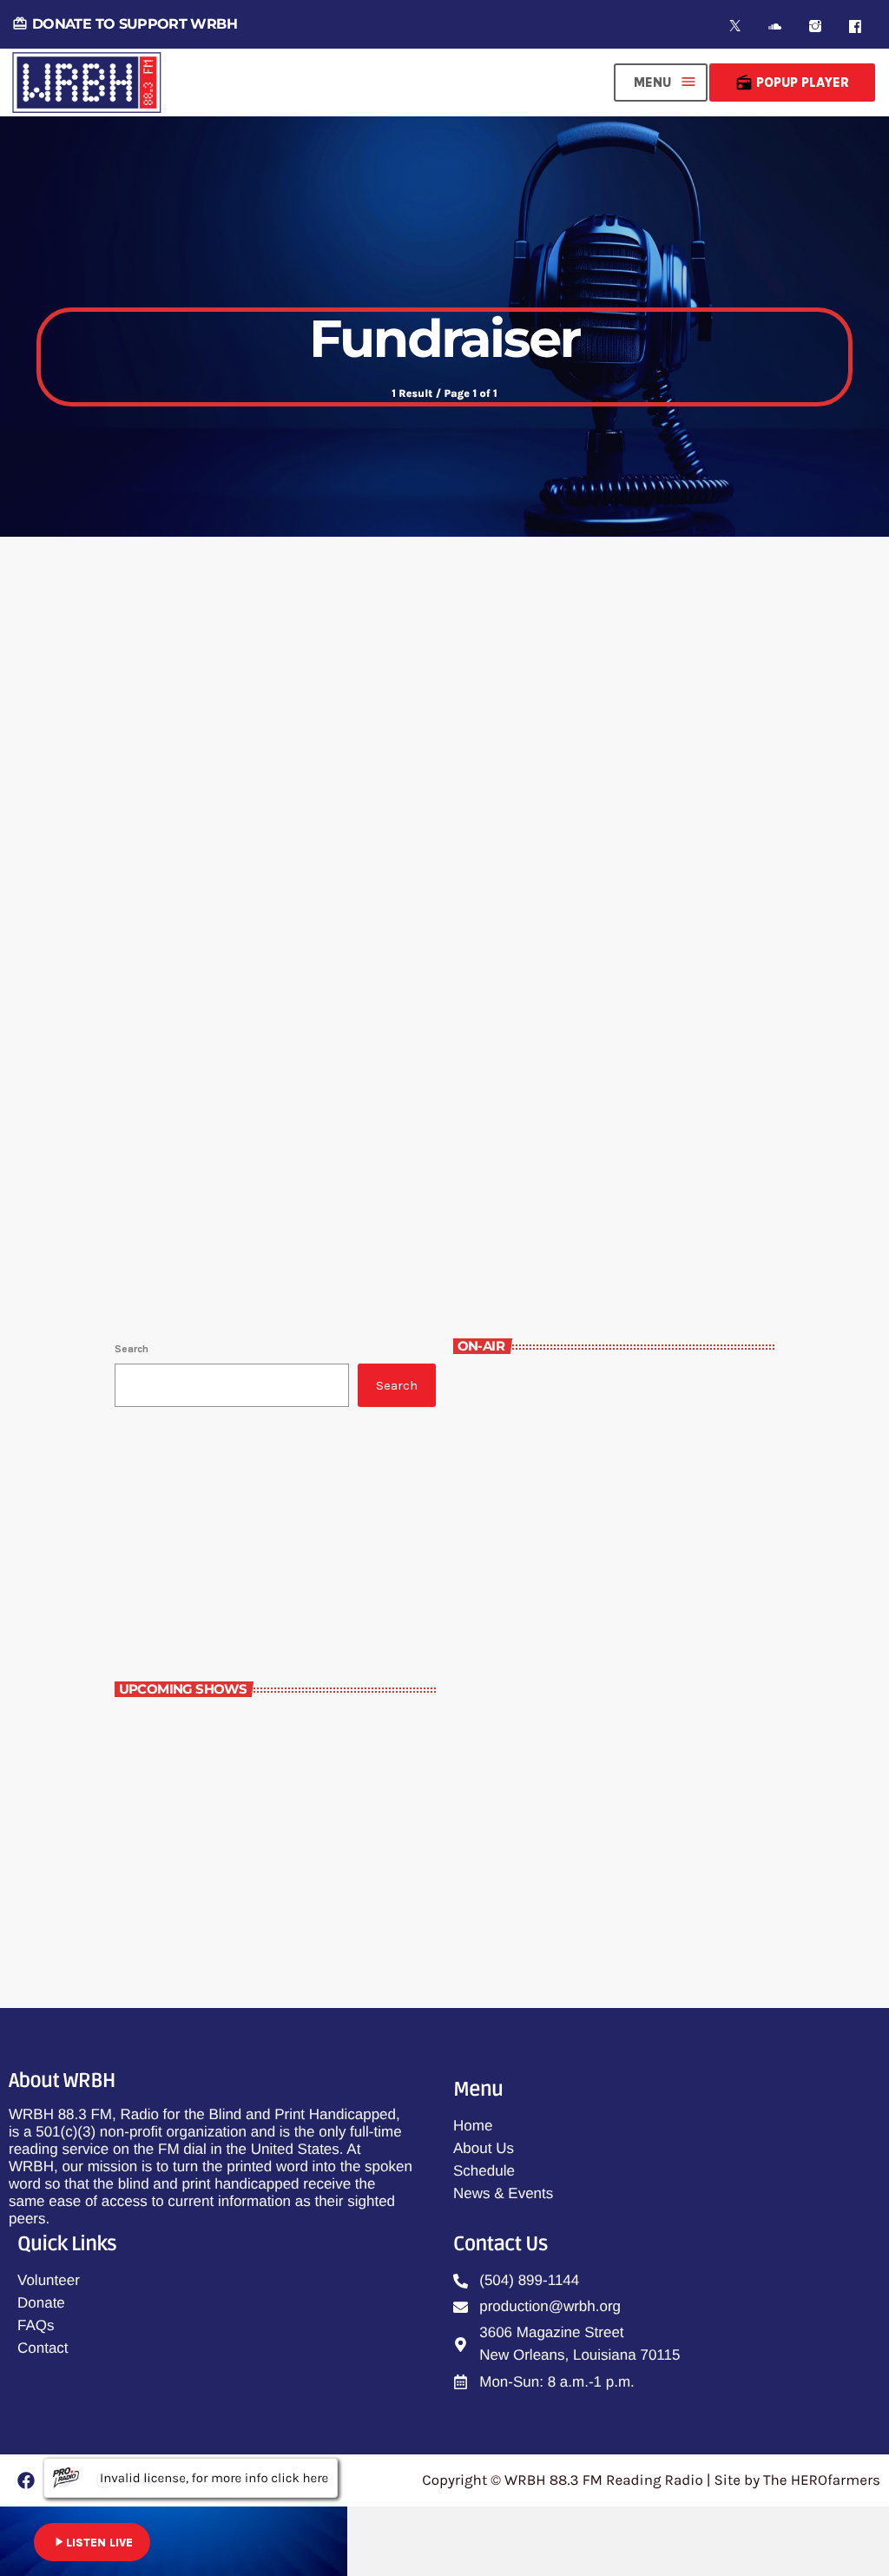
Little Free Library (225, 1801)
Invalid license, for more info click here (214, 2478)
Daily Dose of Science (234, 1874)
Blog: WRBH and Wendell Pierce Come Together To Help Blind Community (420, 1065)
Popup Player (792, 83)
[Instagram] (815, 26)
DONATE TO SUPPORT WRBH (125, 24)
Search (132, 1349)
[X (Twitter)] (735, 26)
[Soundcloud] (775, 26)
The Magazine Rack (543, 1596)
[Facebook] (855, 26)
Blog (161, 1017)
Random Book (219, 1728)
